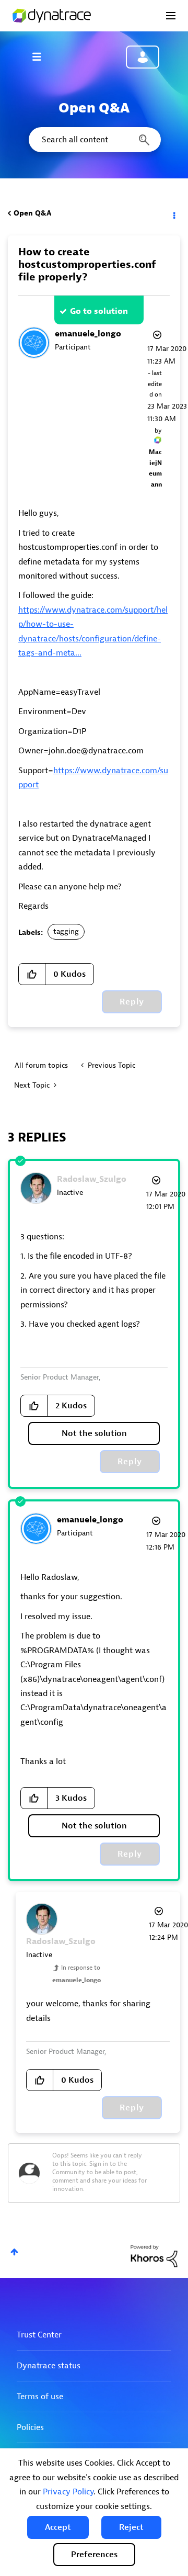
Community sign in (143, 57)
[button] (58, 2527)
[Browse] (42, 57)
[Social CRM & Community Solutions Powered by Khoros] (154, 2256)
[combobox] (94, 140)
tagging (66, 931)
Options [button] (173, 213)
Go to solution (99, 311)
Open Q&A (32, 213)
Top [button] (14, 2252)
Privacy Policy (68, 2492)
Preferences (94, 2555)
